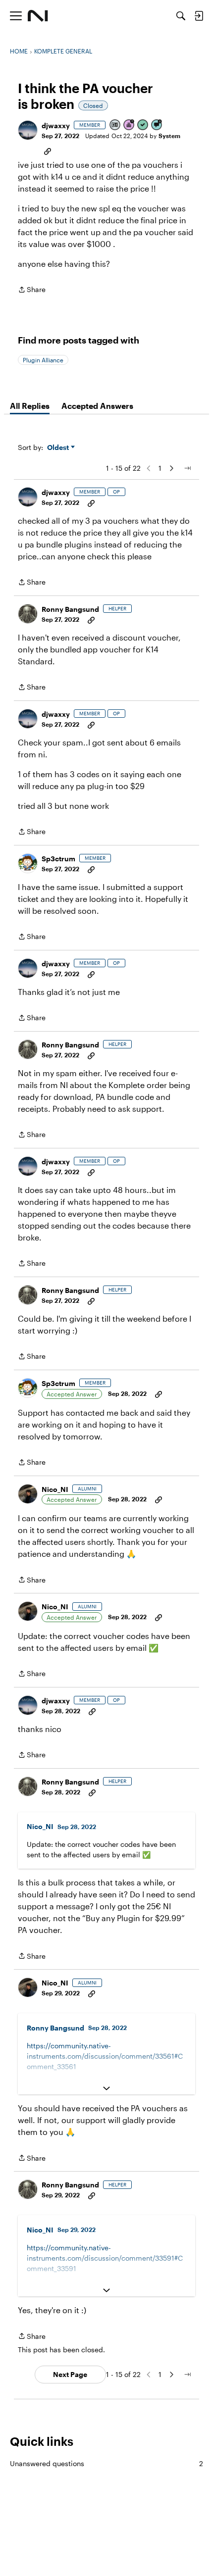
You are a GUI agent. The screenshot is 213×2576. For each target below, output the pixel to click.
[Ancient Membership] (129, 125)
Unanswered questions (106, 2463)
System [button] (169, 136)
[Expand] (106, 2088)
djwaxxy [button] (56, 125)
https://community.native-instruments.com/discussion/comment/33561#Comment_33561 (105, 2056)
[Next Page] (171, 468)
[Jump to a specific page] (187, 468)
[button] (28, 130)
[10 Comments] (157, 125)
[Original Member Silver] (115, 125)
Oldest (59, 448)
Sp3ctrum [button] (58, 859)
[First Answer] (143, 125)
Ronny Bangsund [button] (70, 609)
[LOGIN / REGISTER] (199, 16)
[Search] (181, 16)
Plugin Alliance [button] (43, 360)
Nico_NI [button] (55, 1489)
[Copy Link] (48, 150)
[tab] (30, 406)
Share (32, 290)
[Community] (38, 16)
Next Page (70, 2374)
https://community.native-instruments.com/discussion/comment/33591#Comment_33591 (105, 2258)
